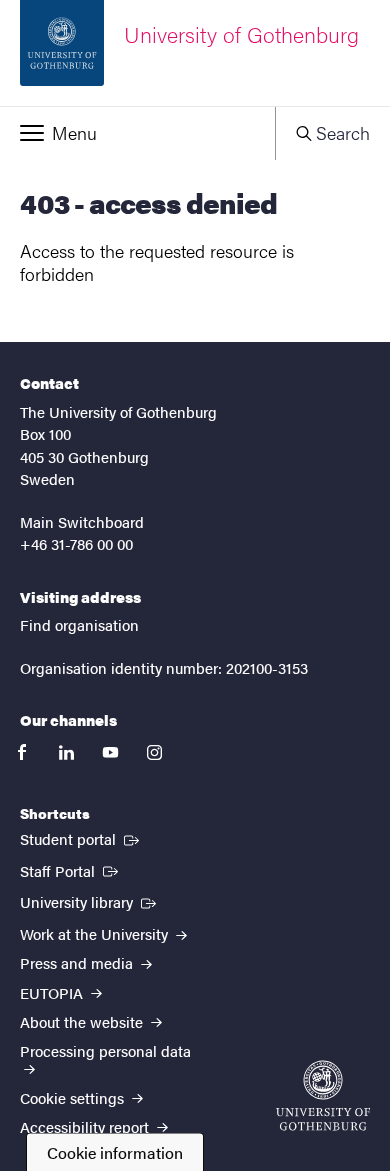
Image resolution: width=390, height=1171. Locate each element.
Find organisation (79, 624)
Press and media (78, 962)
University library (90, 901)
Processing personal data (105, 1050)
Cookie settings (74, 1097)
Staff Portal (71, 870)
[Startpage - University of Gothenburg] (323, 1095)
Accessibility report (86, 1126)
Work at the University (96, 933)
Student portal (81, 838)
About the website (83, 1021)
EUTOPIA (53, 992)
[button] (137, 133)
